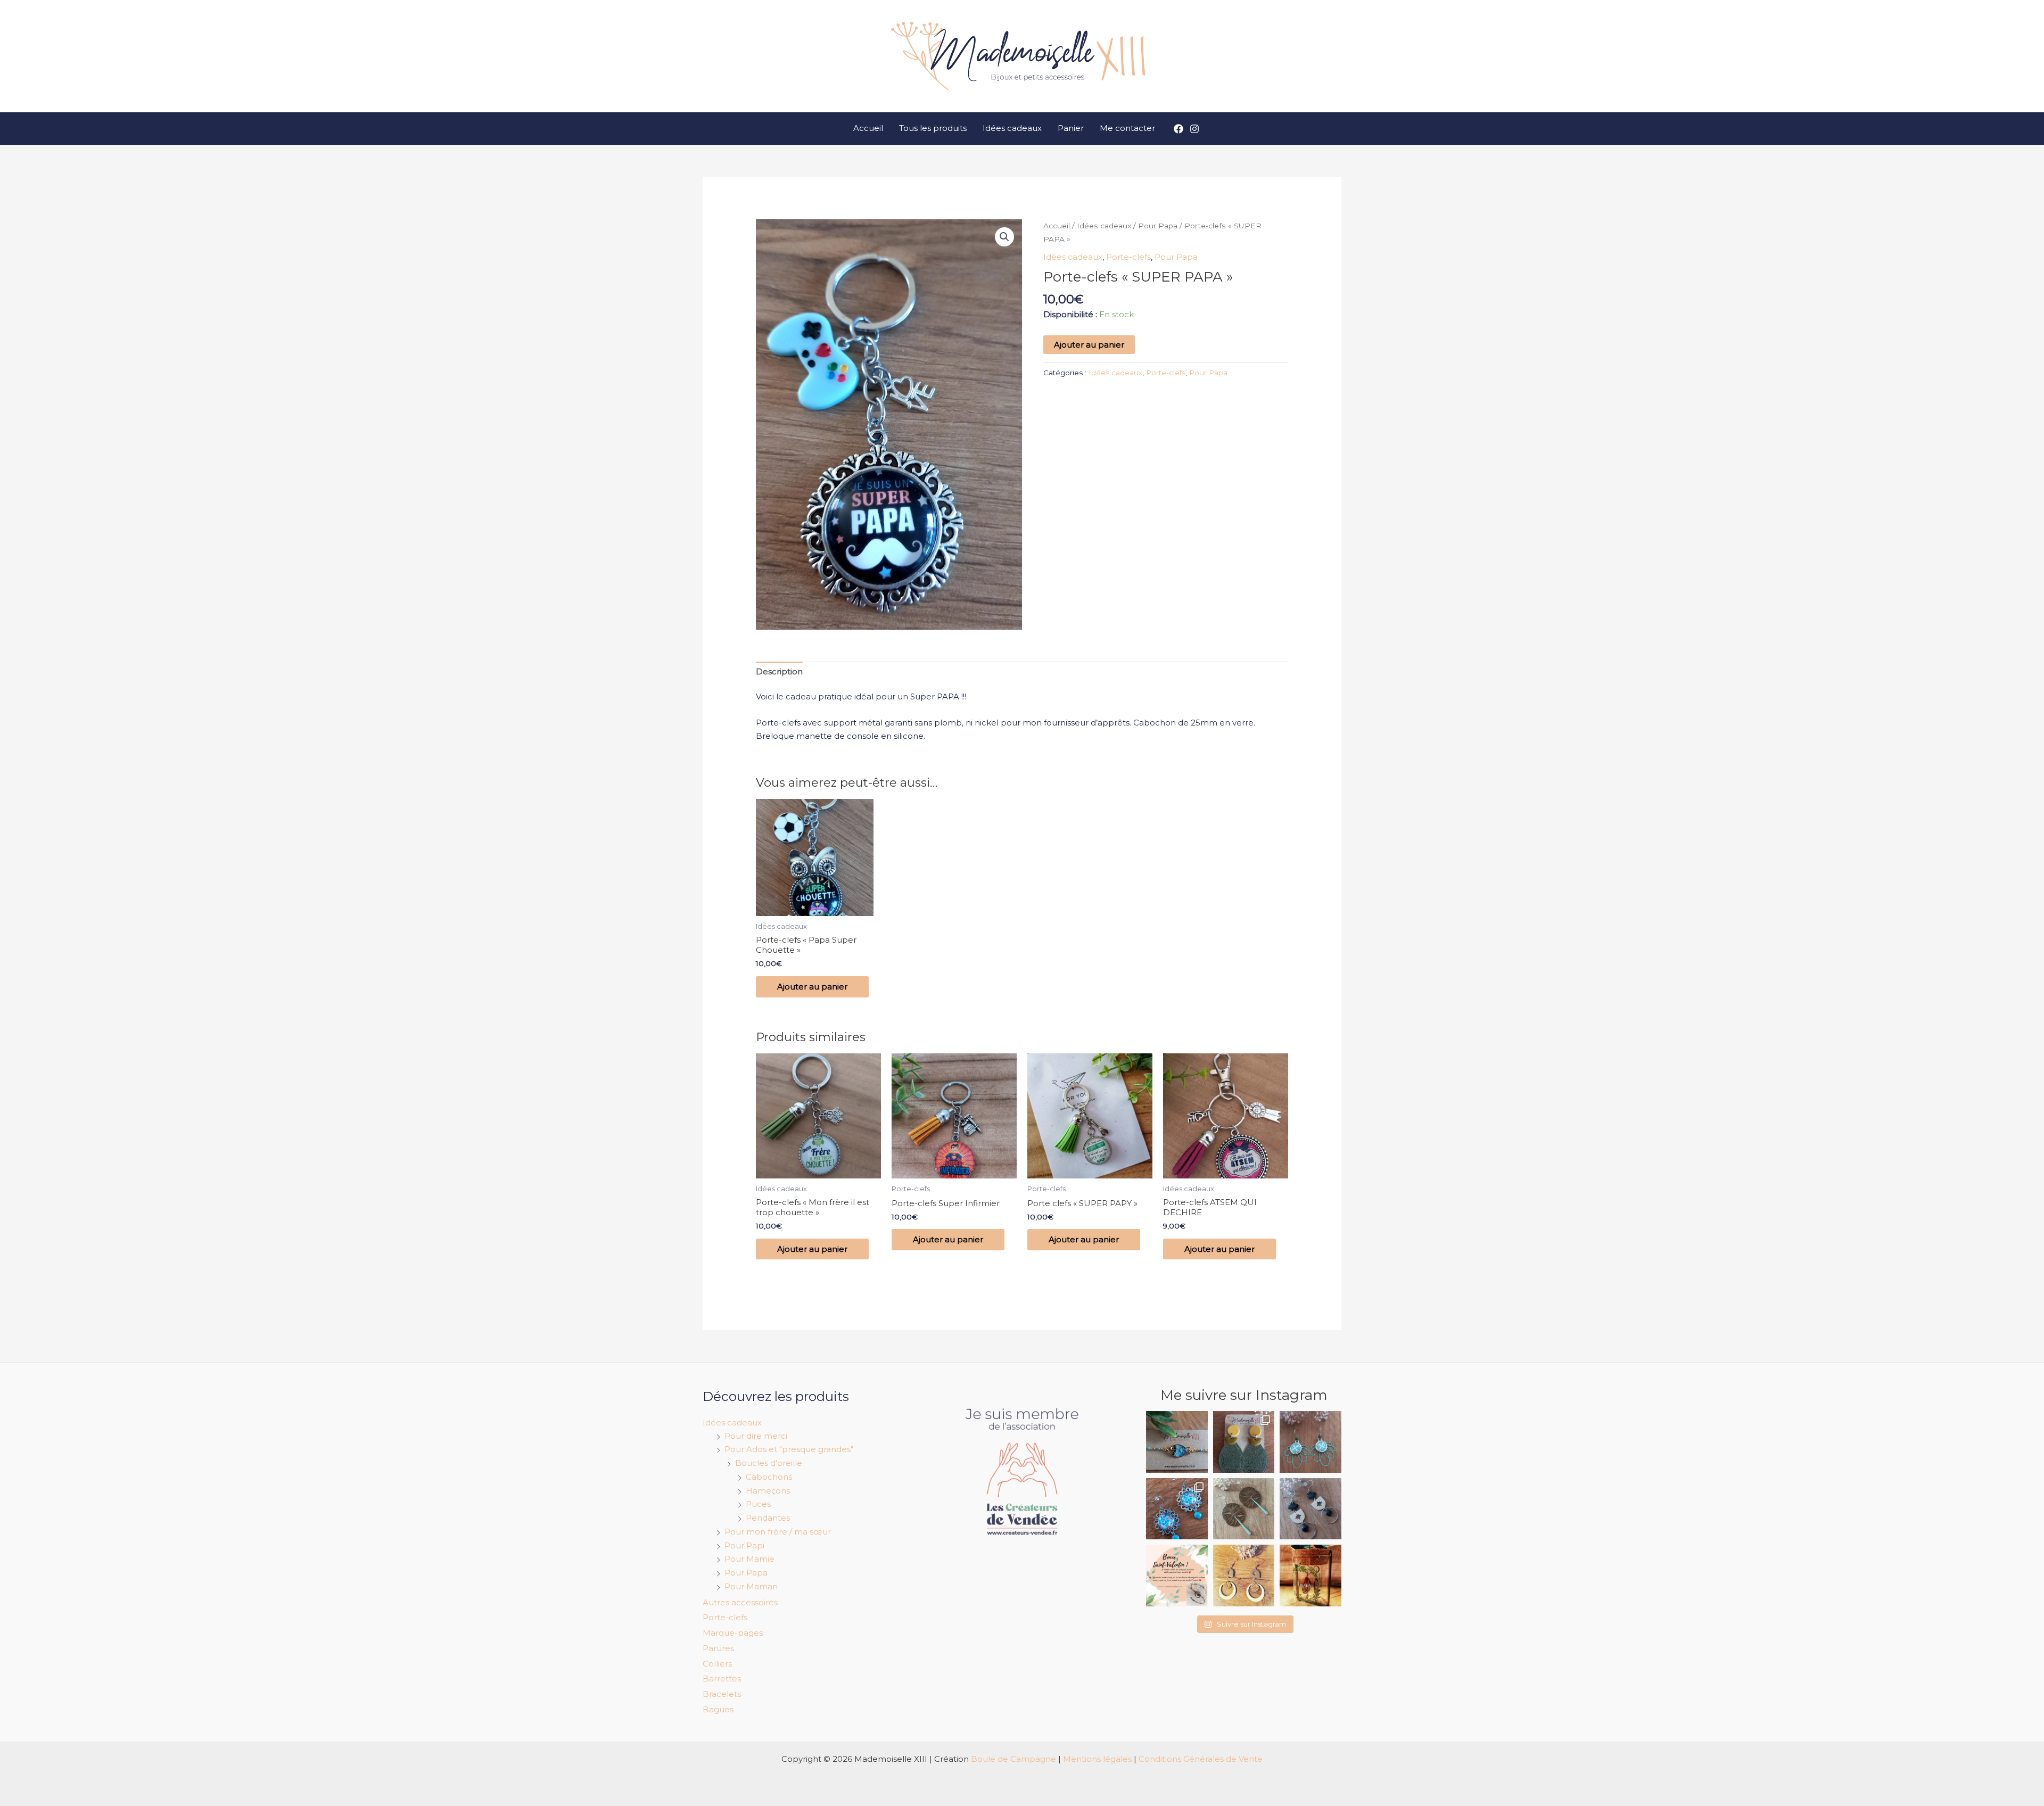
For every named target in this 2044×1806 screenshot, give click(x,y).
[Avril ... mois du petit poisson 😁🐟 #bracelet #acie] (1177, 1442)
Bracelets (722, 1694)
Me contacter (1127, 128)
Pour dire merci (756, 1436)
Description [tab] (779, 671)
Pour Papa (1158, 226)
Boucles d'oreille (769, 1463)
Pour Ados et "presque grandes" (789, 1449)
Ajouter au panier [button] (812, 987)
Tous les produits (933, 128)
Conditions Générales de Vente (1201, 1759)
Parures (718, 1648)
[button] (1004, 237)
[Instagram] (1194, 129)
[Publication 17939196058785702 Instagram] (1177, 1576)
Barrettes (722, 1679)
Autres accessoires (740, 1602)
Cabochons (769, 1477)
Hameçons (768, 1491)
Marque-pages (733, 1633)
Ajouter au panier (1089, 345)
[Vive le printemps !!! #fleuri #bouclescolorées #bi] (1311, 1442)
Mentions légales (1097, 1759)
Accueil (868, 128)
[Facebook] (1178, 129)
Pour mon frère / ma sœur (778, 1532)
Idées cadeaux (1012, 128)
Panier (1071, 128)
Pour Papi (744, 1545)
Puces (758, 1504)
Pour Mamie (749, 1559)
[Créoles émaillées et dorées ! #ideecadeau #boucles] (1244, 1576)
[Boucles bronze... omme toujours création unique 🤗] (1244, 1509)
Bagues (718, 1709)
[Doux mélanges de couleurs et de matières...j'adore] (1244, 1442)
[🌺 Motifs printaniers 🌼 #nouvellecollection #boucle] (1177, 1509)
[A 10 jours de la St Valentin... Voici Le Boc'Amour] (1311, 1576)
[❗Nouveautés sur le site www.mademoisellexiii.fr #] (1311, 1509)
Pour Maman (751, 1586)
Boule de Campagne (1013, 1759)
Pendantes (768, 1518)
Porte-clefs (1128, 257)
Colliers (717, 1664)
